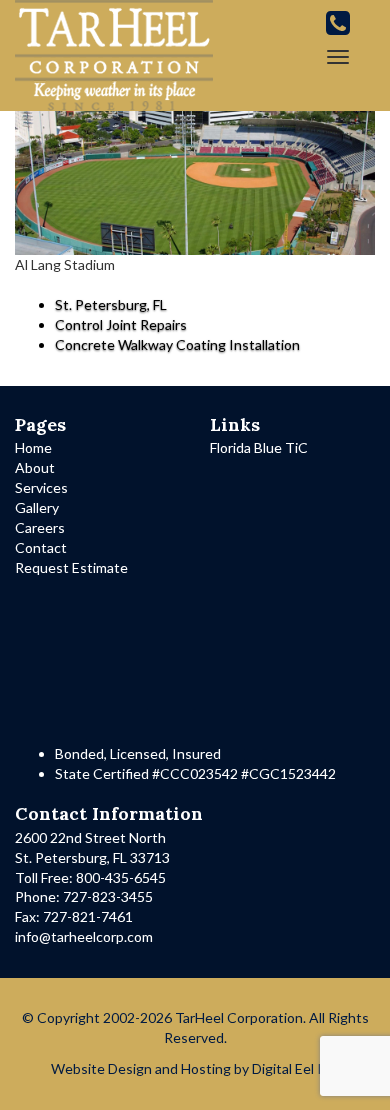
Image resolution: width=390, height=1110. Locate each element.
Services (41, 487)
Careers (40, 527)
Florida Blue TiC (259, 447)
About (35, 467)
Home (33, 447)
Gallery (37, 507)
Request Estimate (71, 567)
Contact (41, 547)
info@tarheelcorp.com (84, 936)
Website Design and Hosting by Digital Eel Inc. (195, 1068)
